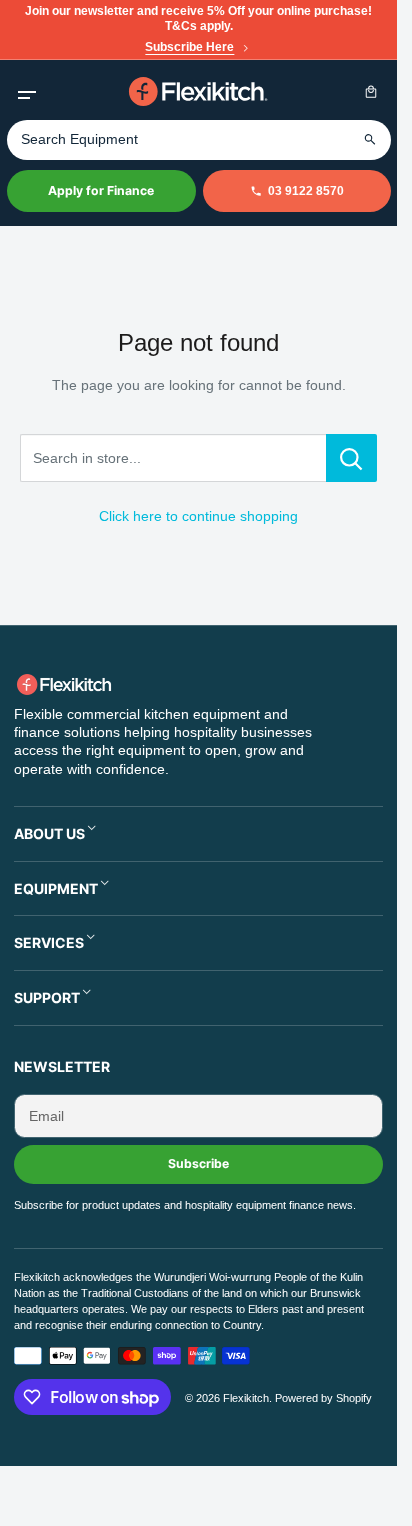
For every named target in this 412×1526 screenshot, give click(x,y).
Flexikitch (246, 1398)
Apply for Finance (101, 190)
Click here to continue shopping (198, 516)
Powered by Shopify (323, 1398)
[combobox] (199, 140)
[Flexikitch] (199, 91)
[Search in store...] (351, 458)
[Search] (370, 139)
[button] (26, 91)
